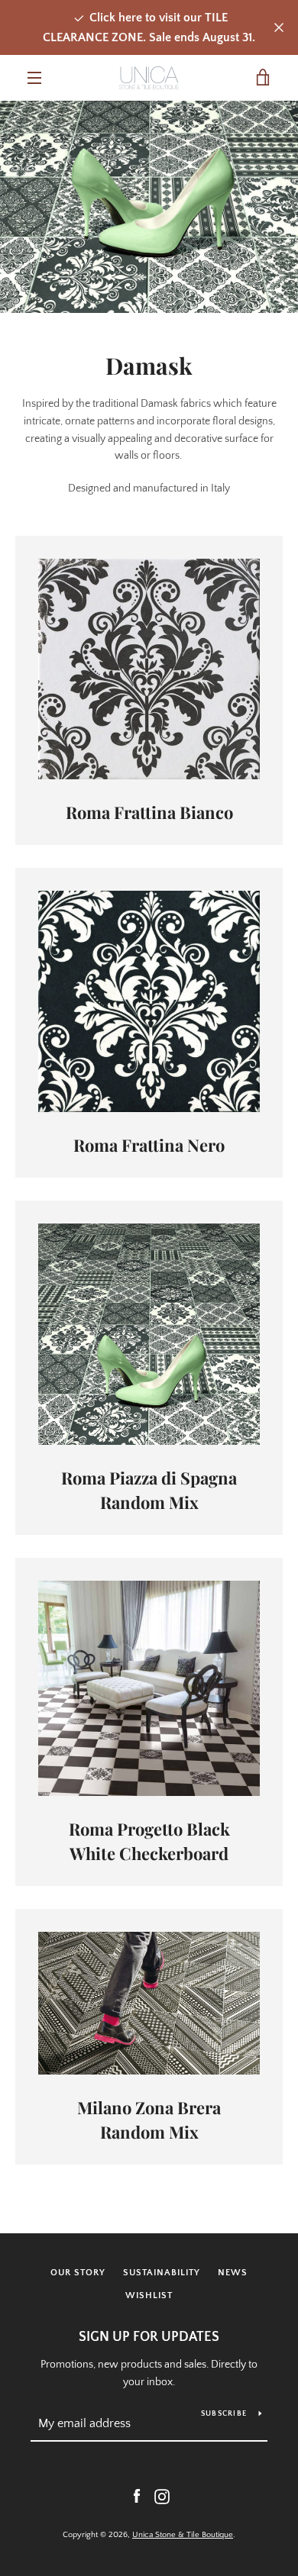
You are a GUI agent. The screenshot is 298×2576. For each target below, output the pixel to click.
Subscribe (224, 2414)
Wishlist (149, 2296)
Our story (78, 2273)
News (233, 2273)
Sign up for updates (149, 2337)
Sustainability (162, 2273)
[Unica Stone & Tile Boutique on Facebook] (137, 2496)
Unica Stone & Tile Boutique (183, 2535)
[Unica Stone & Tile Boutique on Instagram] (162, 2496)
